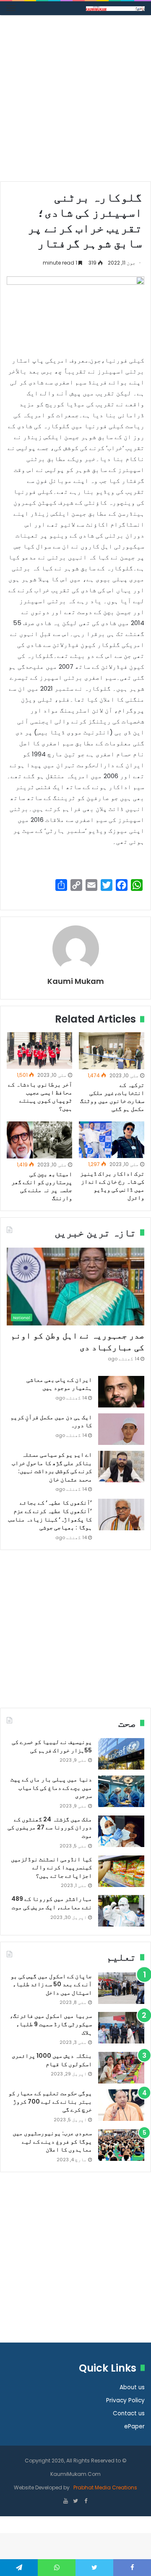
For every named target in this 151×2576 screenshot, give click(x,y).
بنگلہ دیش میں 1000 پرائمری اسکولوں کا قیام (52, 2060)
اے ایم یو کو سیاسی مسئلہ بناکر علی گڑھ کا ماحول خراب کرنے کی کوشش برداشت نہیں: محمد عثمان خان (52, 1467)
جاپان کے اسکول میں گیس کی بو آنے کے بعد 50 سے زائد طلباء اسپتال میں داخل (51, 1984)
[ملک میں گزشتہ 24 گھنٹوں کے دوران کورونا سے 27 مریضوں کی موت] (121, 1831)
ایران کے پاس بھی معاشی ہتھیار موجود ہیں (59, 1384)
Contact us (129, 2413)
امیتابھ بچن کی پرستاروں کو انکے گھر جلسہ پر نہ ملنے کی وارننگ (42, 1186)
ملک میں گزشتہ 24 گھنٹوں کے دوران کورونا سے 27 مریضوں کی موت (50, 1827)
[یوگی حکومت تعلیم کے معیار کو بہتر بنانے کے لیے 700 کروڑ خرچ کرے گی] (121, 2105)
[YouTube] (65, 2502)
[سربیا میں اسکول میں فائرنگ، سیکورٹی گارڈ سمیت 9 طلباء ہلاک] (121, 2028)
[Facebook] (86, 2502)
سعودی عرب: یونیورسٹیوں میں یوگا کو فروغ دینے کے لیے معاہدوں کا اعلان (52, 2141)
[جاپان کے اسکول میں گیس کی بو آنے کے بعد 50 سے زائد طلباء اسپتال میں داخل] (121, 1988)
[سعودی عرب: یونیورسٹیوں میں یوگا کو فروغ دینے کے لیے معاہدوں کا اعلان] (121, 2145)
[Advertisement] (75, 101)
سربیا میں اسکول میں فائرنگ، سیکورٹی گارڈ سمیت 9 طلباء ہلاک (51, 2024)
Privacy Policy (125, 2400)
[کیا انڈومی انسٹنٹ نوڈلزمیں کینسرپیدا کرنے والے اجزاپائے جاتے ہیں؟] (121, 1871)
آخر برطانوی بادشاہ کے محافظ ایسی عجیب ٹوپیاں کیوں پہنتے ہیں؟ (40, 1096)
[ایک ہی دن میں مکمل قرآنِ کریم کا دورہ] (121, 1429)
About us (132, 2387)
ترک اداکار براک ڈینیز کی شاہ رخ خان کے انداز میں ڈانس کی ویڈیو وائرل (112, 1186)
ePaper (134, 2426)
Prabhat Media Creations (105, 2487)
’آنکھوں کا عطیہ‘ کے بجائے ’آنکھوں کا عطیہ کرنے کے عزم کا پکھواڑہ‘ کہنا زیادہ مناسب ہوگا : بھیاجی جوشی (50, 1515)
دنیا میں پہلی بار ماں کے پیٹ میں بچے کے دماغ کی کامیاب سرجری (51, 1788)
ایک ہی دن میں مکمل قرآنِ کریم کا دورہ (51, 1421)
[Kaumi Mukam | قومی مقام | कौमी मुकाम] (115, 8)
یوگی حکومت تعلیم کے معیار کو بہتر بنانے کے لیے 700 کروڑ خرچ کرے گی (50, 2101)
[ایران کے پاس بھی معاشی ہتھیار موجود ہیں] (121, 1392)
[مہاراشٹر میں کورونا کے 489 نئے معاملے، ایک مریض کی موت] (121, 1911)
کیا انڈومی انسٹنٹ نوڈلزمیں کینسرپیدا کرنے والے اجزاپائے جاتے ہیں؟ (51, 1867)
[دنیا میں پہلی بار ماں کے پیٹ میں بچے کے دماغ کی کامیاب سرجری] (121, 1791)
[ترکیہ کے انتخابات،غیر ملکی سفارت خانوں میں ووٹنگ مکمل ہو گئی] (112, 1051)
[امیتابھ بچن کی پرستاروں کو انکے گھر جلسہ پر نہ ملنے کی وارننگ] (39, 1140)
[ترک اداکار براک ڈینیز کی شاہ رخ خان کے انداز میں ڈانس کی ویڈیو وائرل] (112, 1140)
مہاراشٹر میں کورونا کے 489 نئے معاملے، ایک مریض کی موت (52, 1903)
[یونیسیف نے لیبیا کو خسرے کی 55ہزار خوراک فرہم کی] (121, 1754)
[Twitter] (75, 2502)
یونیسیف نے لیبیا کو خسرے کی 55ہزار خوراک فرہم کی (52, 1746)
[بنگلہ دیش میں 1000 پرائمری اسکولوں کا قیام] (121, 2068)
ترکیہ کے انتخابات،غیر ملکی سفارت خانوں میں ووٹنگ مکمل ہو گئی (112, 1097)
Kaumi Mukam (76, 981)
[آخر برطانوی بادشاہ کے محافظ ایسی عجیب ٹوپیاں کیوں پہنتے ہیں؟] (39, 1051)
